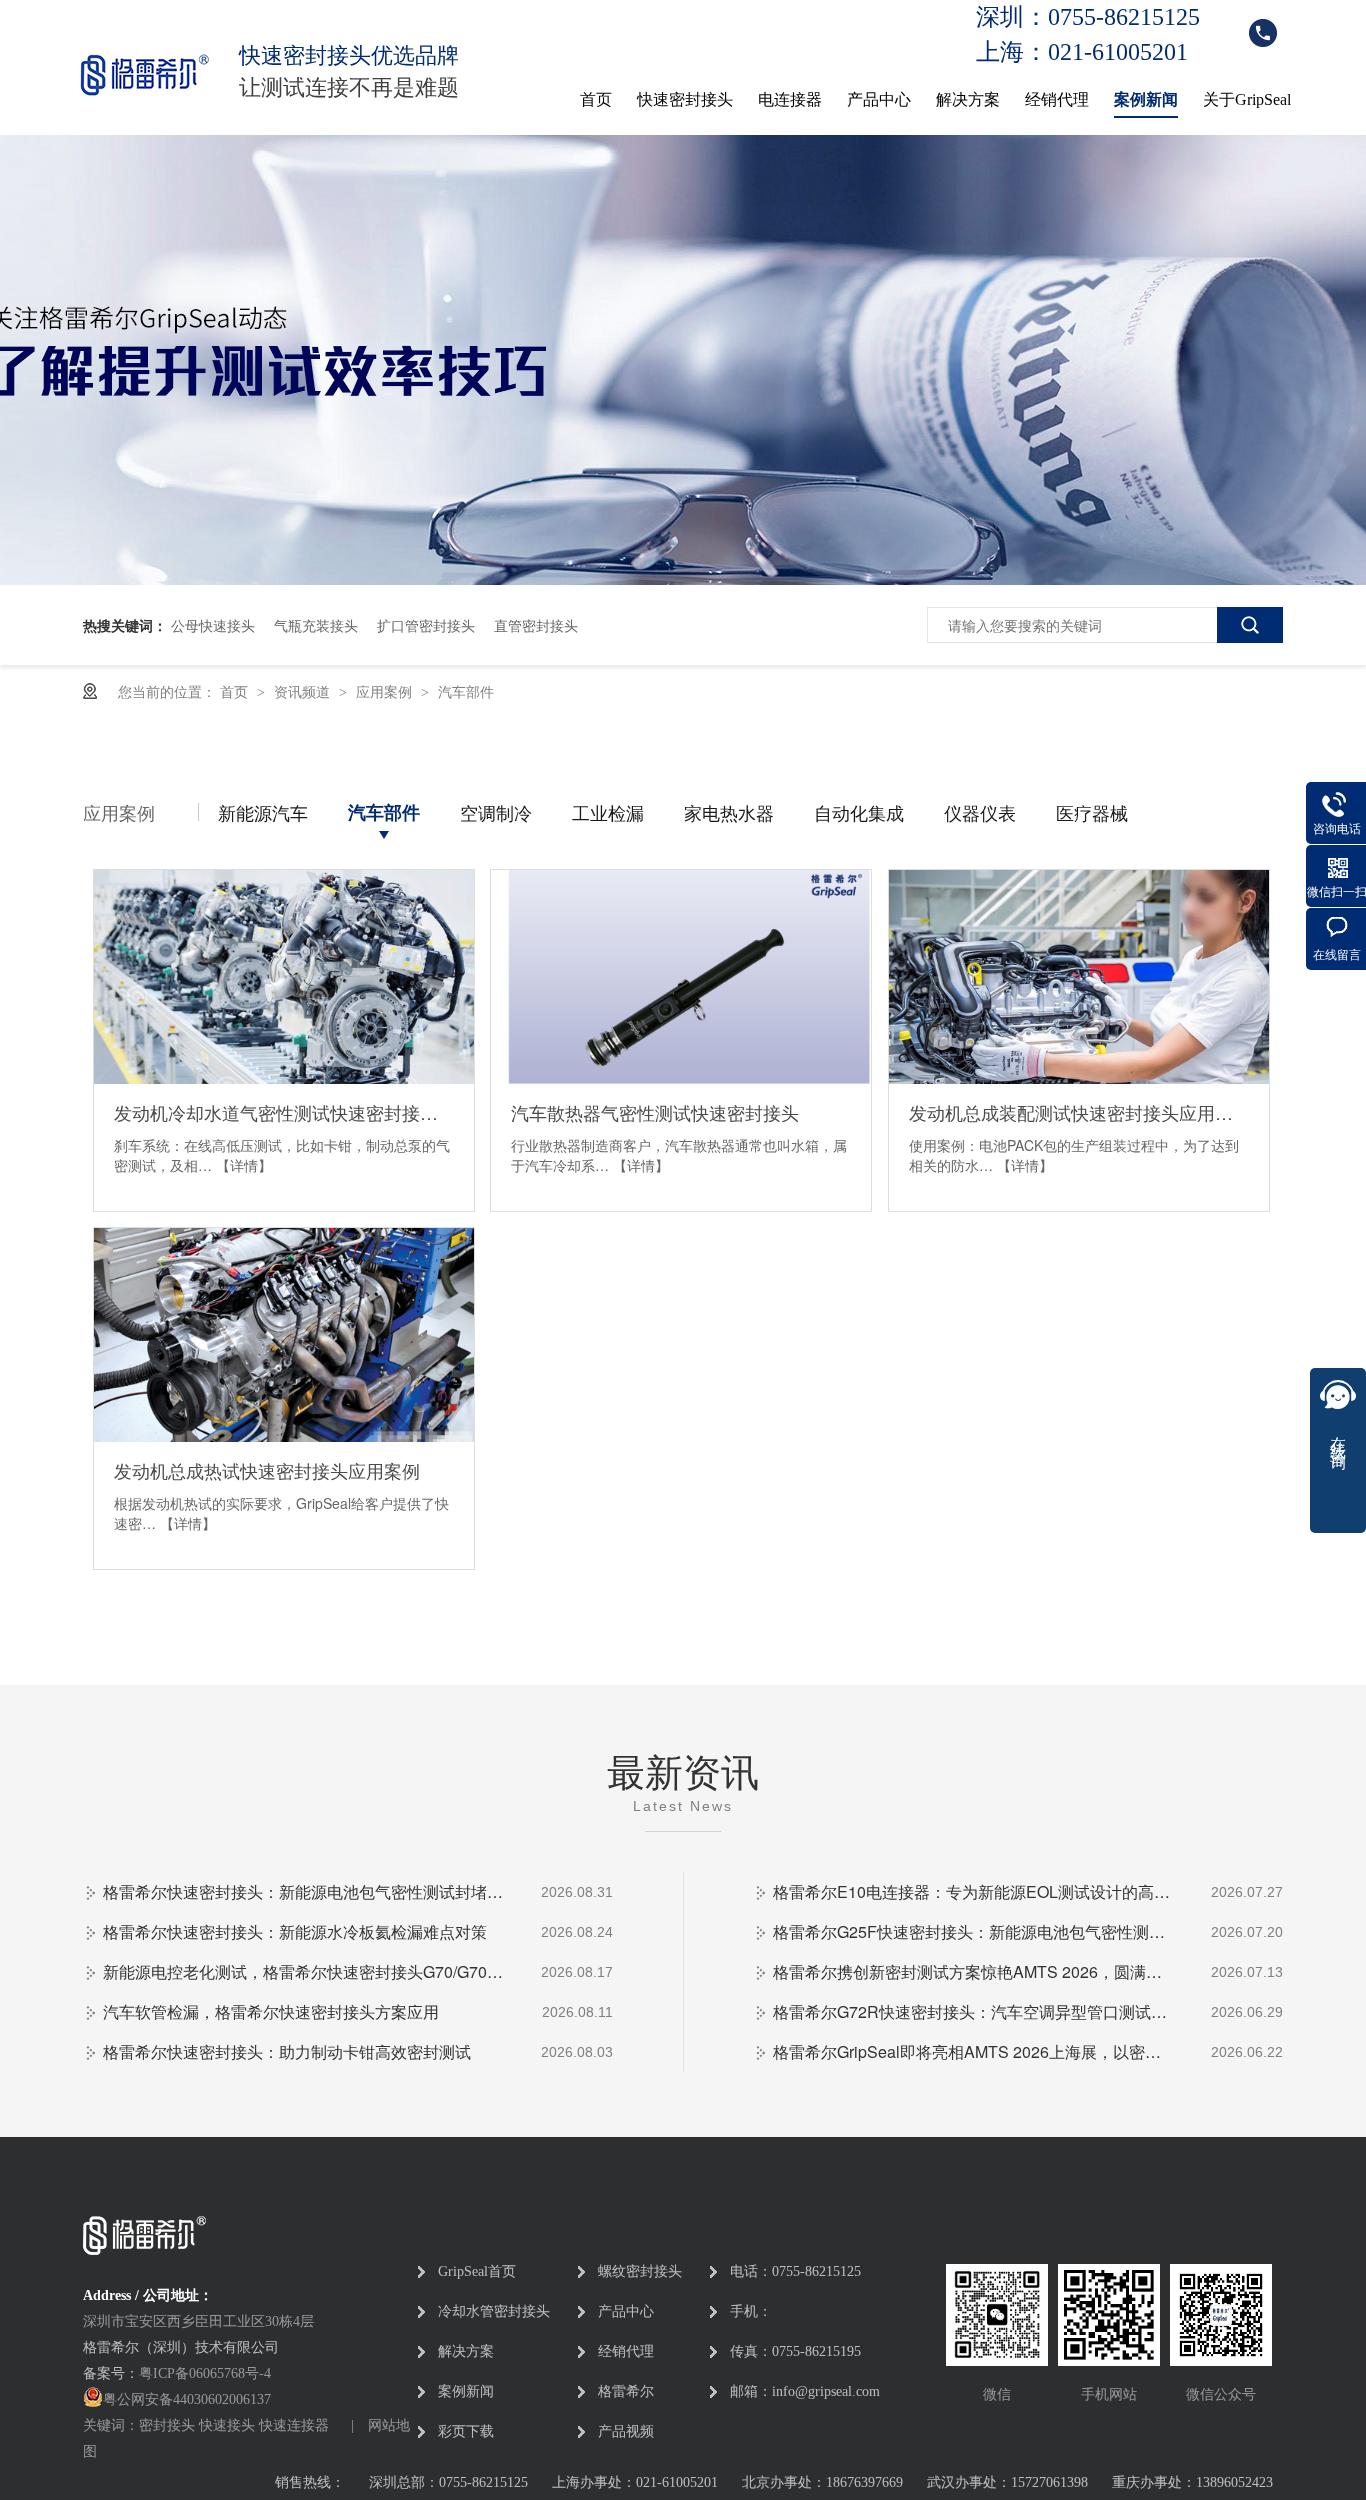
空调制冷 (496, 812)
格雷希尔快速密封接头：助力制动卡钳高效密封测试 (287, 2051)
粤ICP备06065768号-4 (205, 2373)
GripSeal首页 (477, 2271)
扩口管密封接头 (426, 625)
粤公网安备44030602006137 (187, 2399)
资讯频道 (304, 691)
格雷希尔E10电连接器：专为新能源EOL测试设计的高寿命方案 (973, 1891)
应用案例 (386, 691)
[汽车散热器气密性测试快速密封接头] (681, 977)
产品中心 (879, 99)
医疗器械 (1092, 812)
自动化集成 (859, 812)
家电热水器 (729, 812)
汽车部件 (466, 691)
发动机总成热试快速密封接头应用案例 (267, 1470)
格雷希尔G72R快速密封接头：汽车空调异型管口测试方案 (973, 2011)
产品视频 (626, 2431)
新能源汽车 (263, 812)
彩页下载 (466, 2431)
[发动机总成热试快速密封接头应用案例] (284, 1335)
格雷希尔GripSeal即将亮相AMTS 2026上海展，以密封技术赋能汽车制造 (973, 2051)
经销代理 (1057, 99)
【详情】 (244, 1165)
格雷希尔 (626, 2391)
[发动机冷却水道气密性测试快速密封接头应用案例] (284, 977)
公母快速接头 (213, 625)
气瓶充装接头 (316, 625)
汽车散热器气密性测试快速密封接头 (655, 1112)
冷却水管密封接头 (494, 2311)
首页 (596, 99)
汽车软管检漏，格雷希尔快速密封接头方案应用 (271, 2011)
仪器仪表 (980, 812)
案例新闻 (1146, 99)
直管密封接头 (536, 625)
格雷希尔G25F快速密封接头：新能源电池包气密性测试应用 (973, 1931)
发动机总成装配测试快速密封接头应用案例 (1079, 1112)
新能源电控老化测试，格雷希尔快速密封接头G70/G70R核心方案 (303, 1971)
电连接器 (790, 99)
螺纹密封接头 (640, 2271)
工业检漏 (608, 812)
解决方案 (968, 99)
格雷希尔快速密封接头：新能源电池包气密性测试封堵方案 (303, 1891)
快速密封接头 (685, 99)
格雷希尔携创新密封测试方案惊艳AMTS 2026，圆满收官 (973, 1971)
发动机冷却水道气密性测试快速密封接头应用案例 (284, 1112)
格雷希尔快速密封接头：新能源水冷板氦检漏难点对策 (295, 1931)
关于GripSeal (1247, 99)
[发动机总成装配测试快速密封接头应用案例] (1079, 977)
